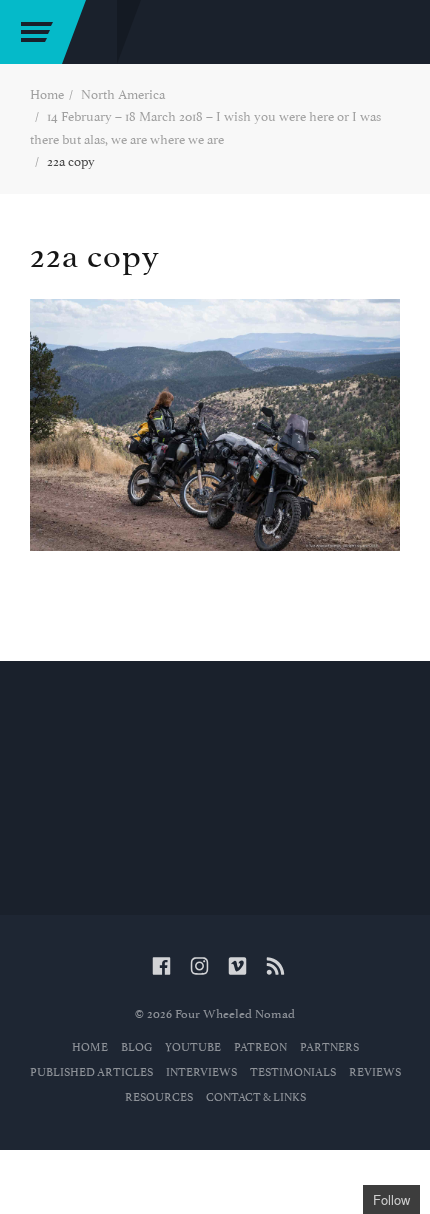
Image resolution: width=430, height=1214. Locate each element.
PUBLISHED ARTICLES (91, 1072)
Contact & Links (256, 1097)
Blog (136, 1047)
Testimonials (293, 1072)
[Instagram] (199, 967)
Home (47, 94)
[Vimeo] (237, 967)
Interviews (201, 1072)
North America (123, 94)
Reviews (375, 1072)
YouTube (193, 1047)
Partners (329, 1047)
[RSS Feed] (275, 967)
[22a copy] (215, 425)
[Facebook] (161, 967)
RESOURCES (159, 1097)
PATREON (260, 1047)
